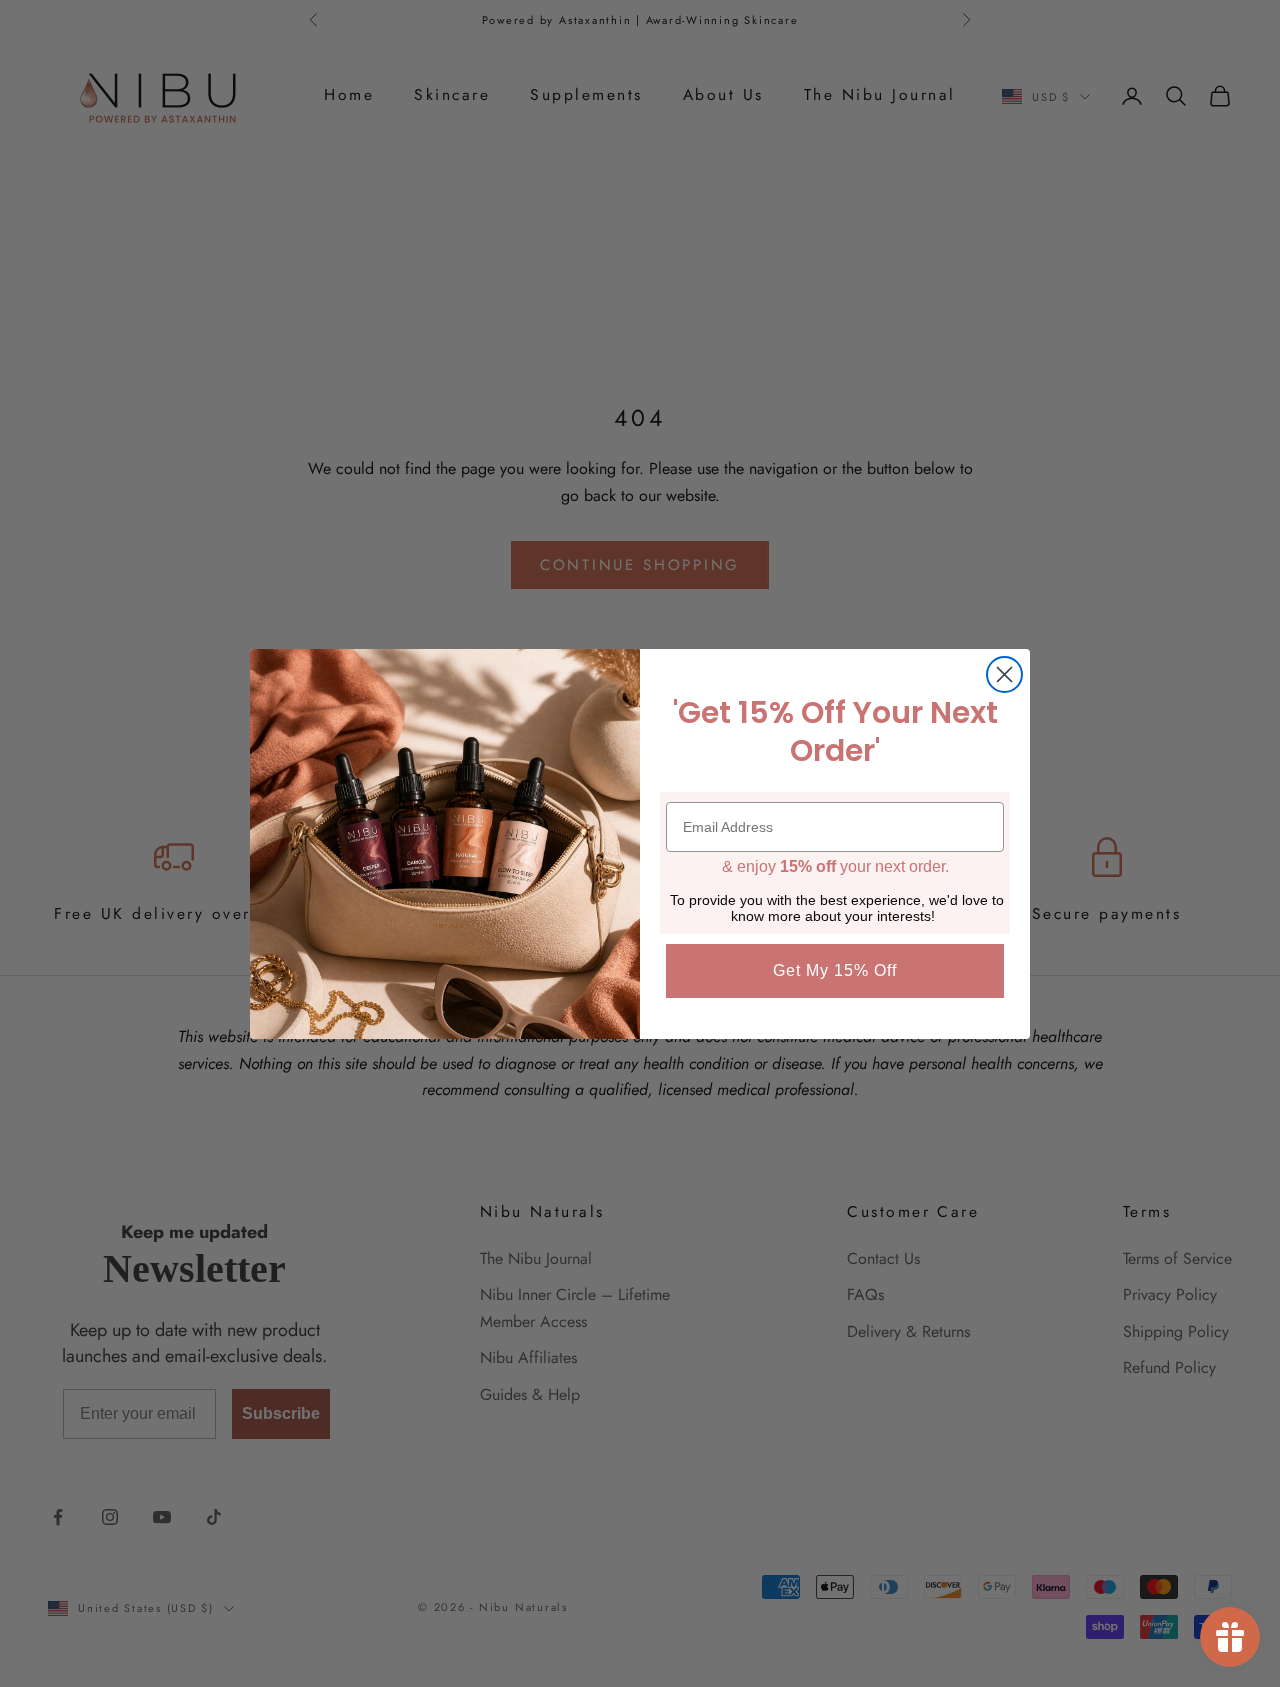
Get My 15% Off (835, 970)
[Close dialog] (1004, 674)
